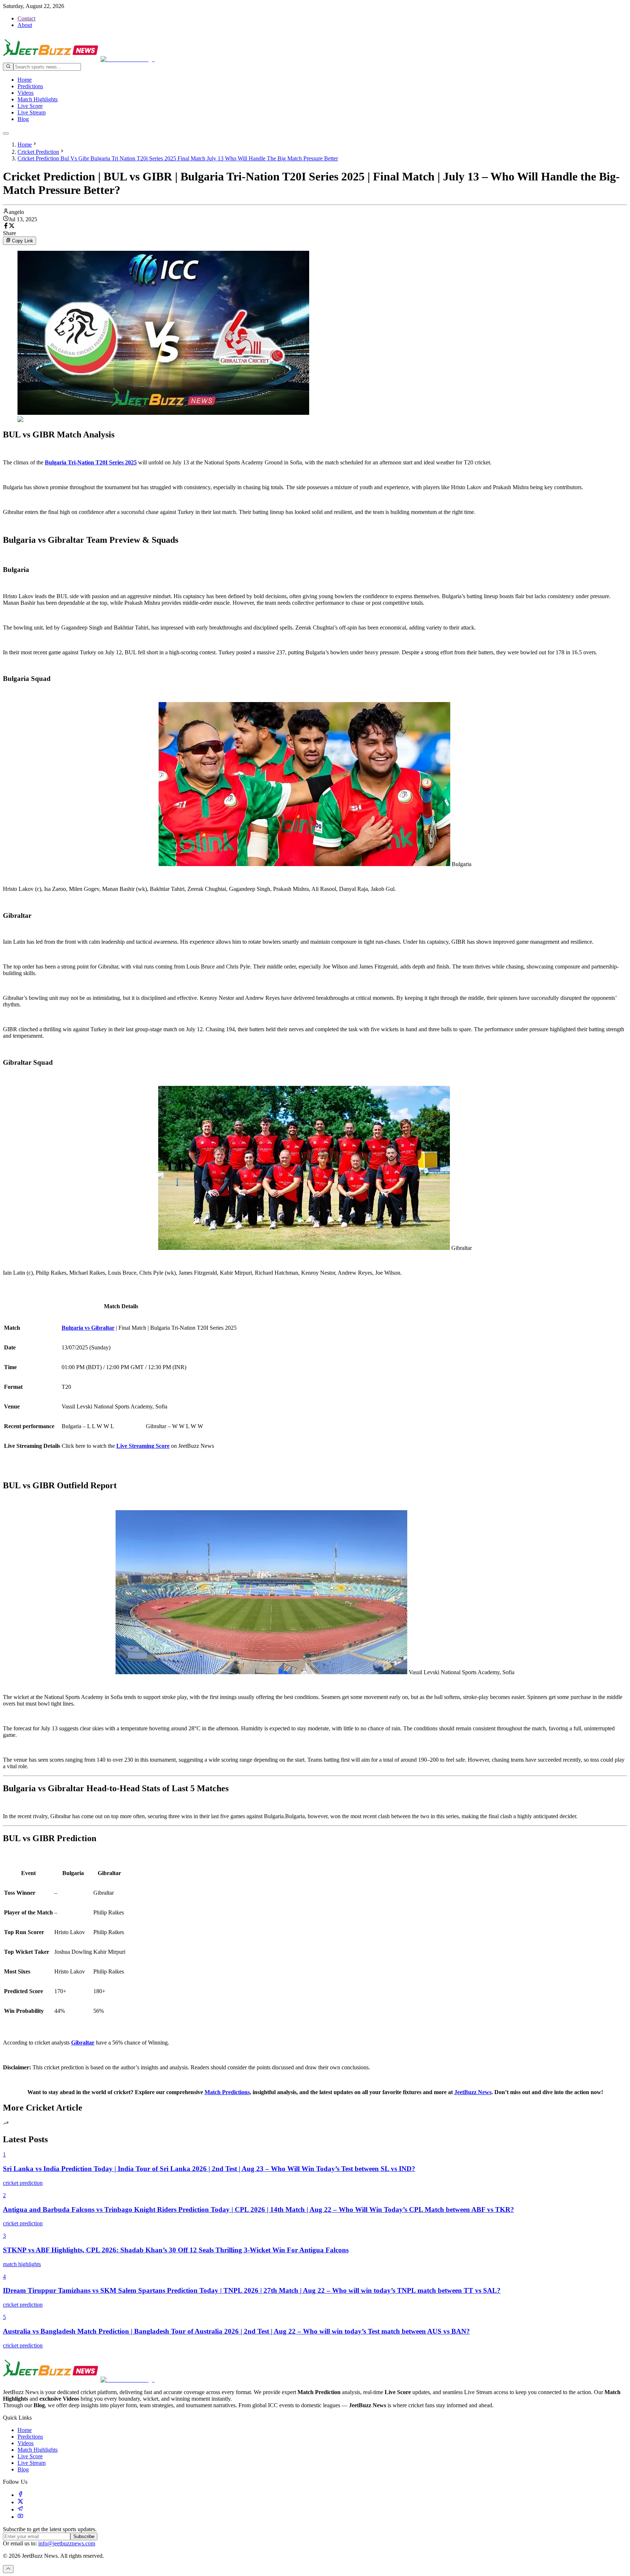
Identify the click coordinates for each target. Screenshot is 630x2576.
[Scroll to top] (8, 2569)
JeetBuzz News (473, 2092)
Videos (26, 93)
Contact (26, 18)
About (25, 25)
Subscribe (84, 2536)
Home (25, 80)
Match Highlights (38, 99)
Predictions (30, 86)
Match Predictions (227, 2092)
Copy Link (23, 241)
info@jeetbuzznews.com (67, 2543)
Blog (23, 119)
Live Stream (32, 112)
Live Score (30, 106)
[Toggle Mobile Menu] (6, 133)
